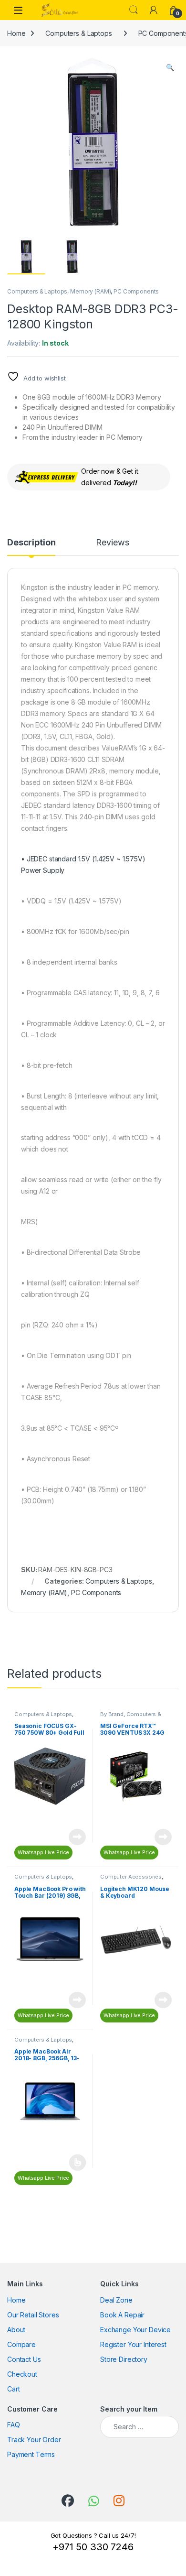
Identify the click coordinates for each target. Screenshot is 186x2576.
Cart (13, 2389)
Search (134, 10)
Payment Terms (31, 2454)
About (16, 2330)
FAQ (14, 2425)
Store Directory (124, 2359)
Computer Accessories (131, 1877)
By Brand (112, 1714)
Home (16, 33)
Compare (21, 2344)
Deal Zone (116, 2300)
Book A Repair (122, 2315)
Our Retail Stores (33, 2315)
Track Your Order (34, 2440)
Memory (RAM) (90, 291)
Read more (77, 1837)
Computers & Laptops (78, 33)
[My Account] (154, 10)
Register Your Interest (133, 2344)
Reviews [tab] (112, 543)
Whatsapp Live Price (43, 1852)
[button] (170, 67)
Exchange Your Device (135, 2330)
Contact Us (24, 2359)
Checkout (22, 2374)
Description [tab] (31, 543)
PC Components (136, 291)
